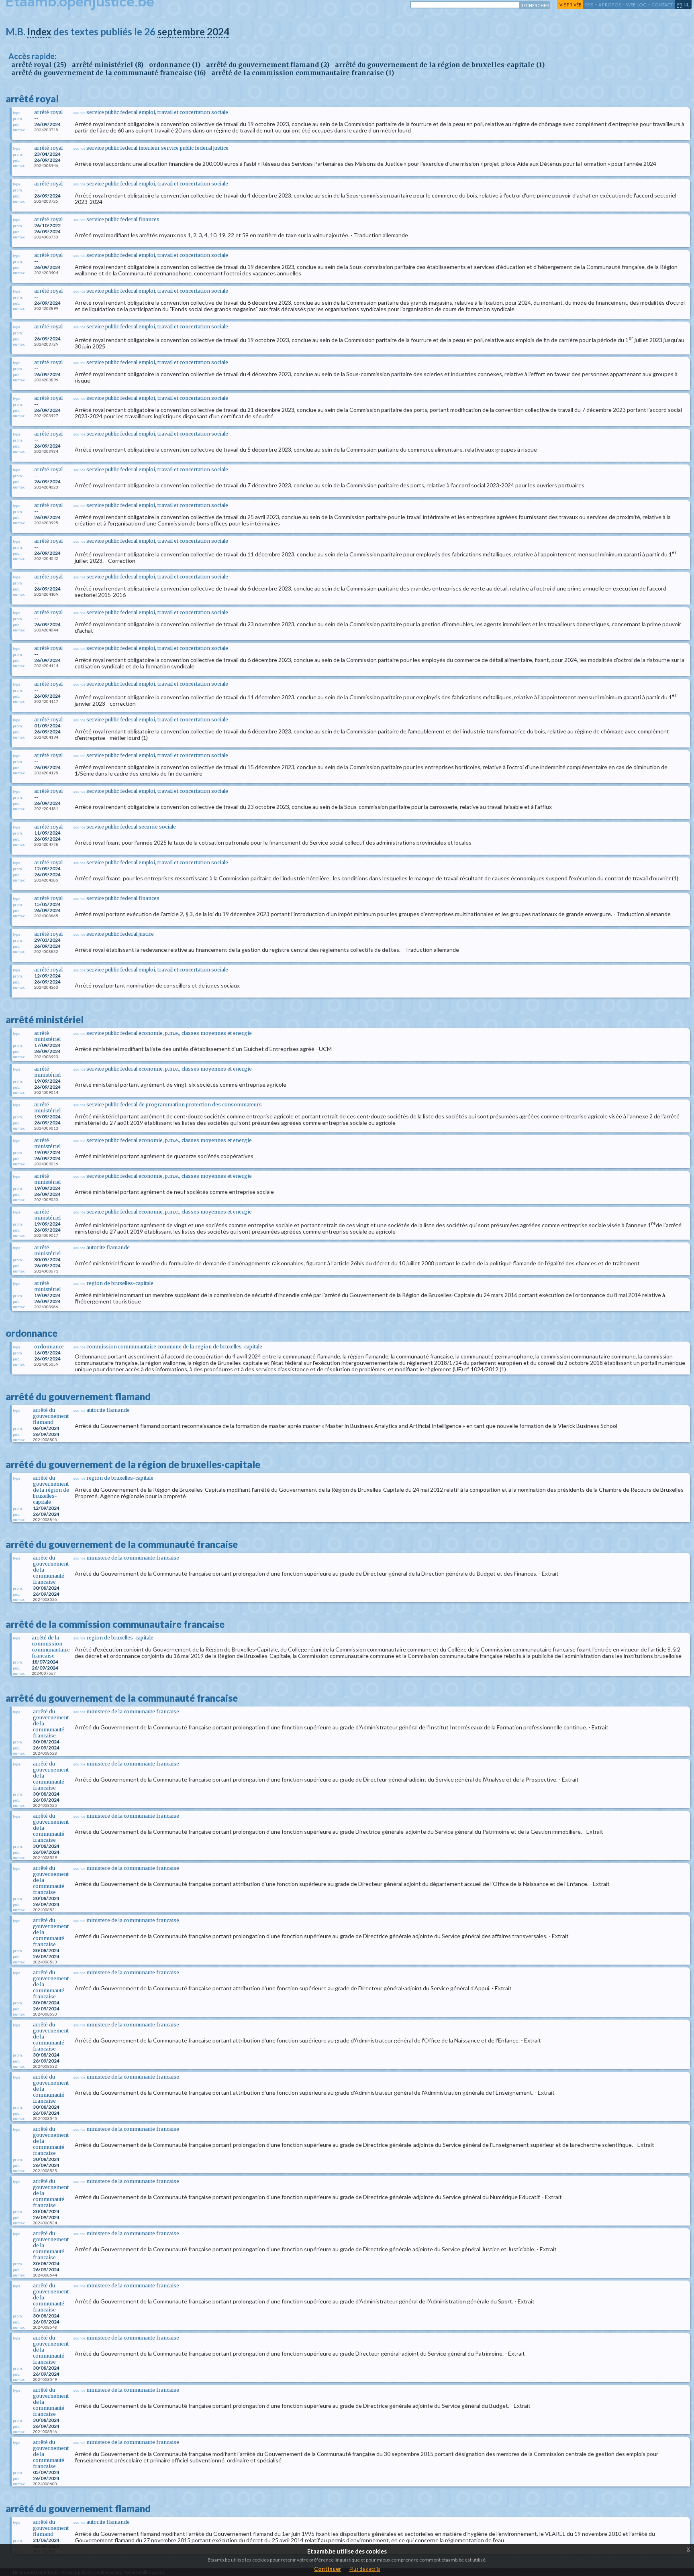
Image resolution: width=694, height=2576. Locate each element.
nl (686, 5)
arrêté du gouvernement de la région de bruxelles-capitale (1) (440, 65)
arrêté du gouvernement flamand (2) (268, 65)
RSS (589, 5)
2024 (218, 32)
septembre (181, 32)
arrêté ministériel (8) (108, 65)
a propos (610, 5)
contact (662, 5)
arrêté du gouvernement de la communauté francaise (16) (108, 73)
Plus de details (365, 2569)
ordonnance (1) (175, 65)
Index (39, 32)
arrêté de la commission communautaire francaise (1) (303, 73)
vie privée (570, 5)
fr (680, 5)
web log (636, 5)
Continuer (328, 2569)
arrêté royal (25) (39, 65)
